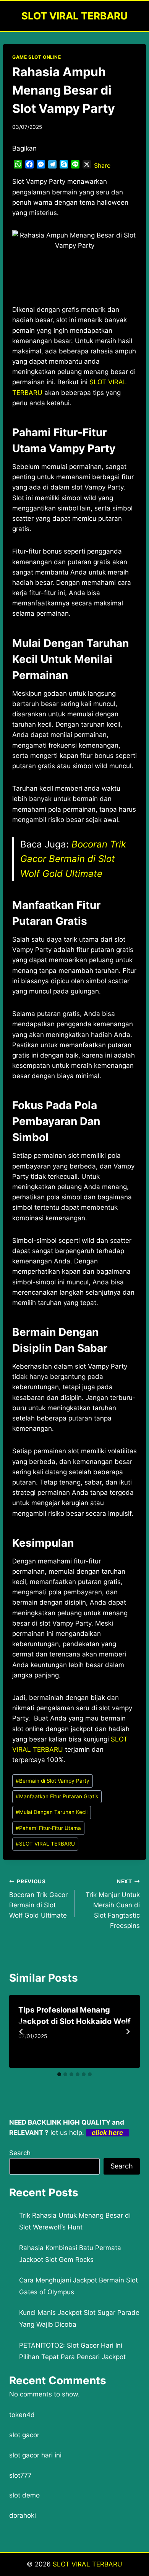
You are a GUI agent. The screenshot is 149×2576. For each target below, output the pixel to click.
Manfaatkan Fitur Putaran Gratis (57, 1796)
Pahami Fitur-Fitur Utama (48, 1828)
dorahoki (23, 2515)
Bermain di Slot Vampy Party (53, 1781)
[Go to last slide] (21, 2032)
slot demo (24, 2495)
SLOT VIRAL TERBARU (45, 1844)
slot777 (20, 2475)
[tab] (59, 2074)
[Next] (128, 2032)
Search (20, 2153)
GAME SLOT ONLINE (37, 57)
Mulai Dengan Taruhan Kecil (52, 1812)
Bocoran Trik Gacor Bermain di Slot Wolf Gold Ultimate (73, 859)
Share (102, 165)
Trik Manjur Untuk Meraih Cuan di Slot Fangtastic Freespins (113, 1904)
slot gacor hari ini (35, 2455)
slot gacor (24, 2435)
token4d (22, 2415)
